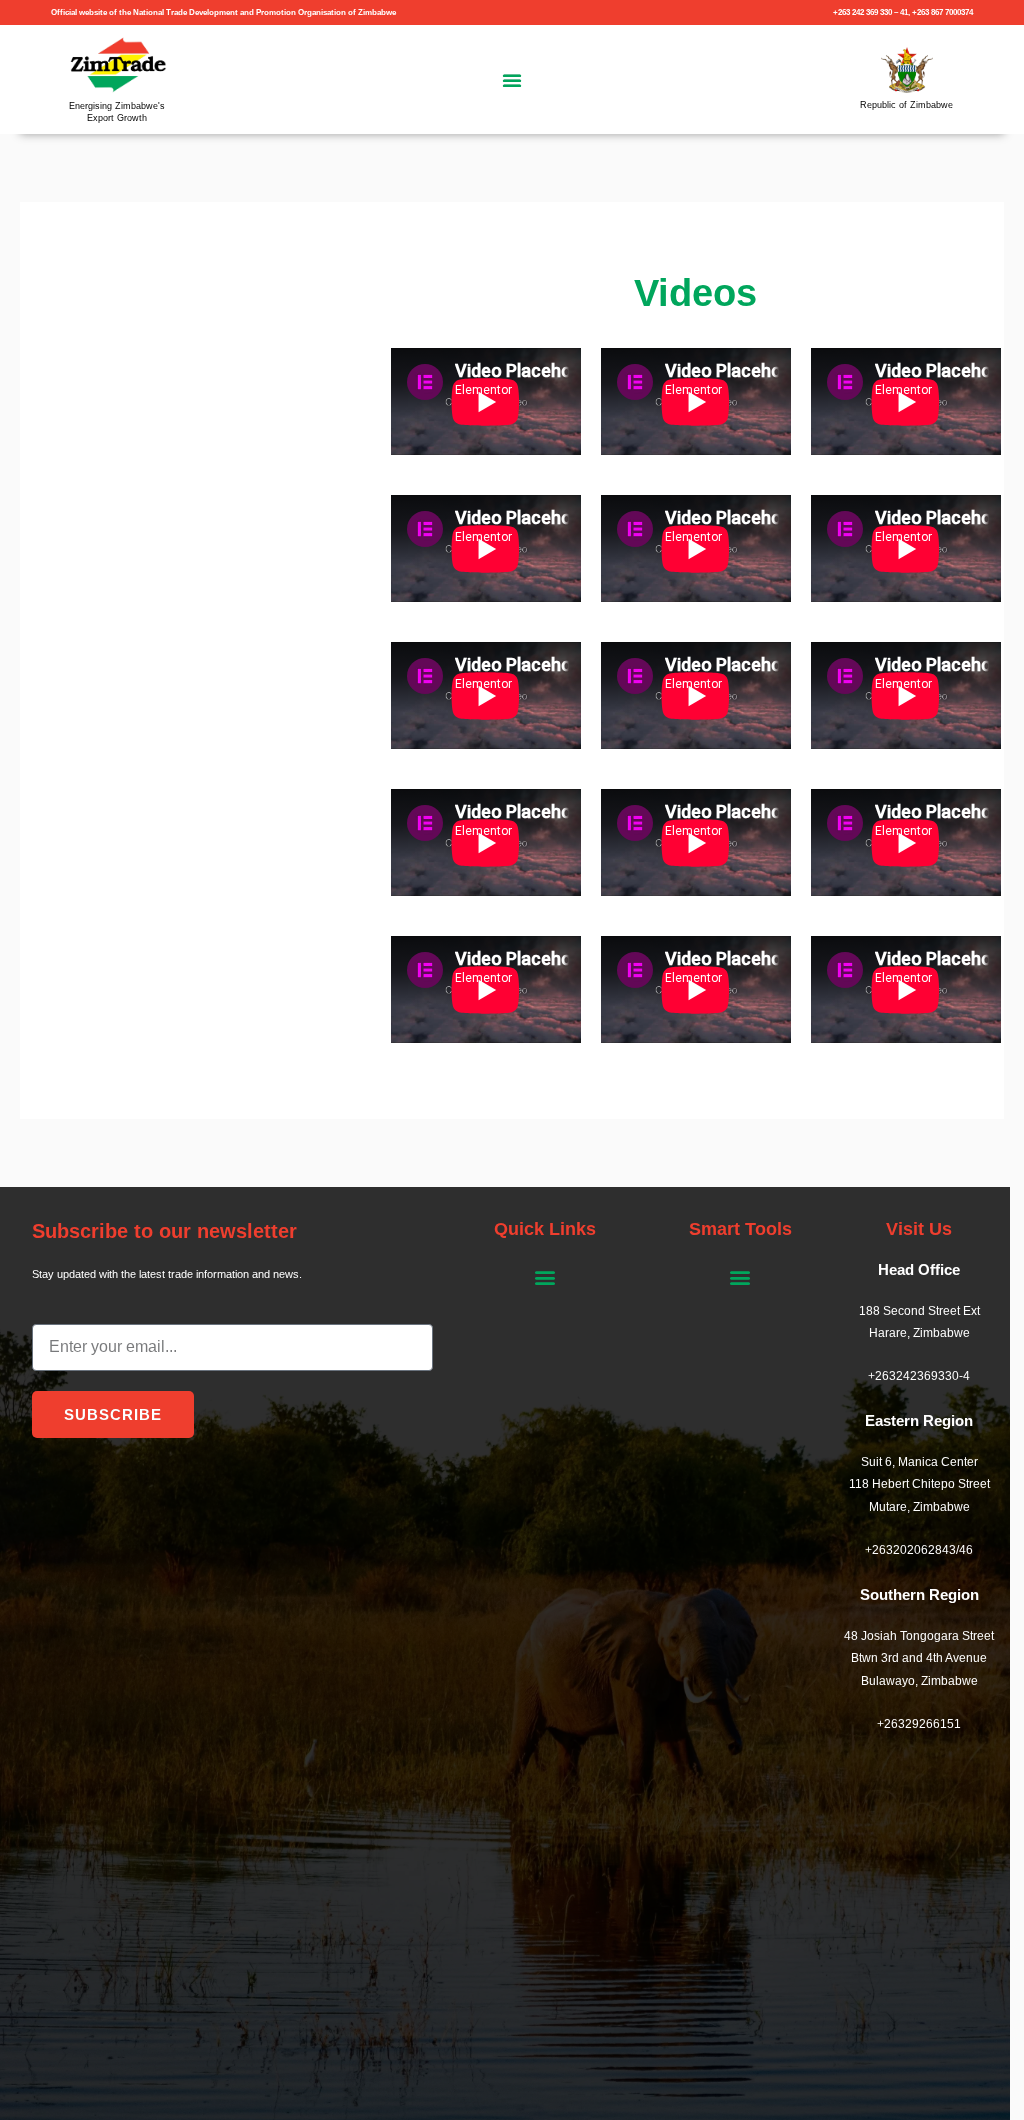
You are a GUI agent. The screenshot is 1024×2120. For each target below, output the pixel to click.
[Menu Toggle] (512, 80)
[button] (544, 1277)
